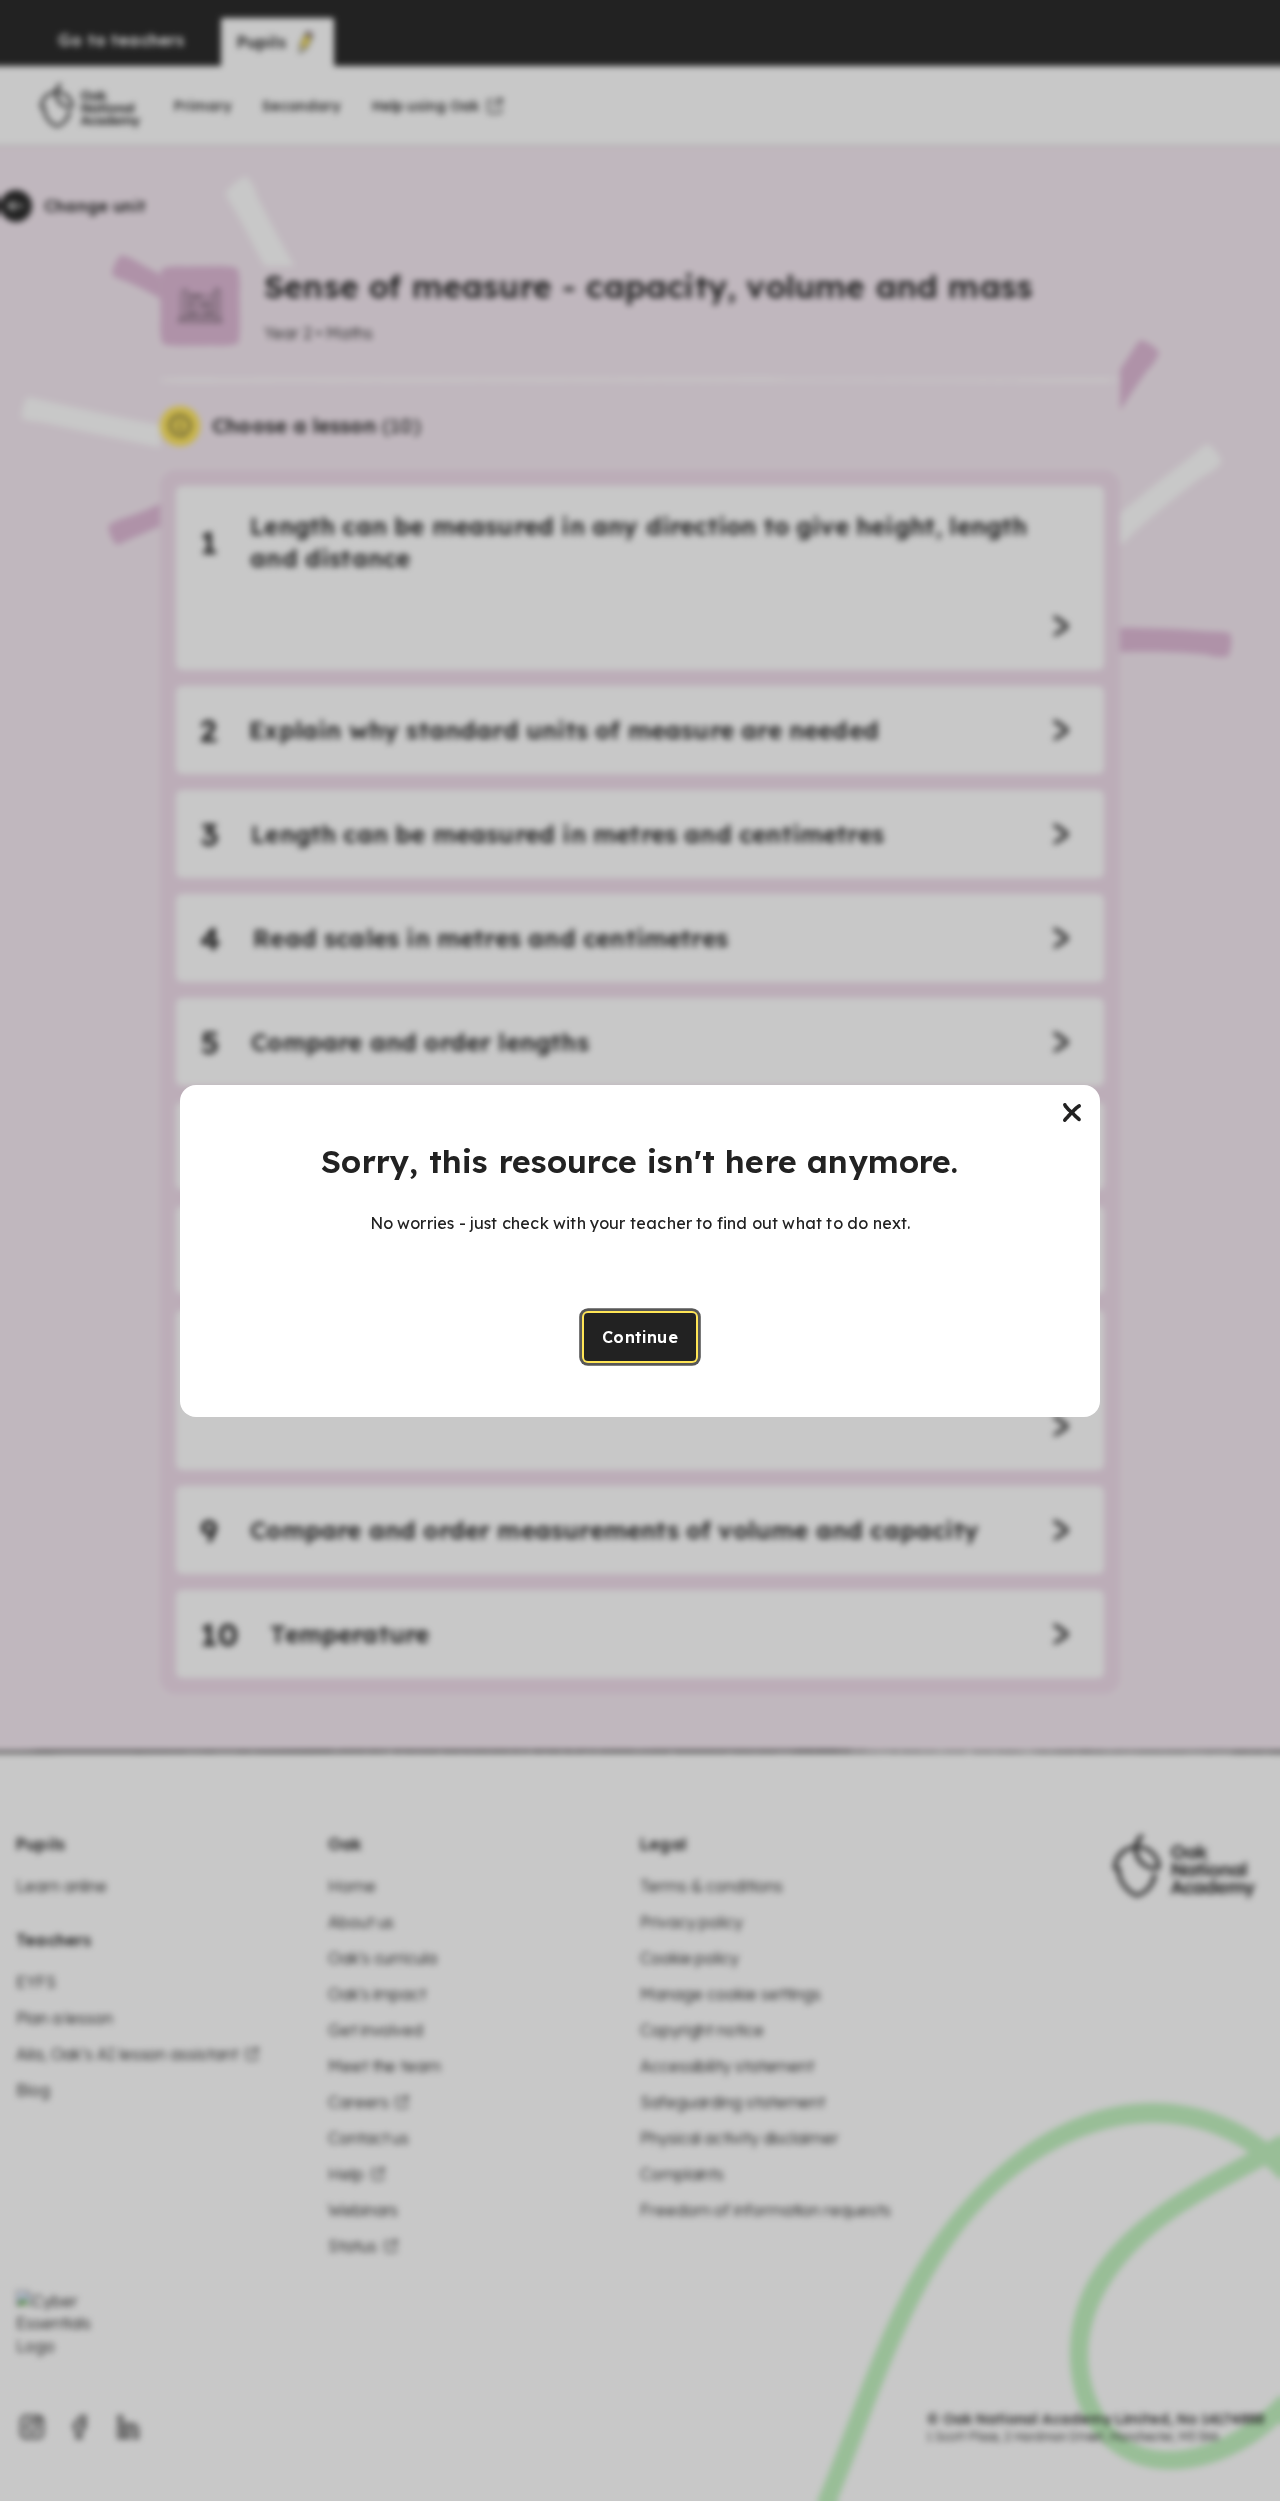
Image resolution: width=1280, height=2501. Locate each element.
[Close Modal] (1072, 1113)
